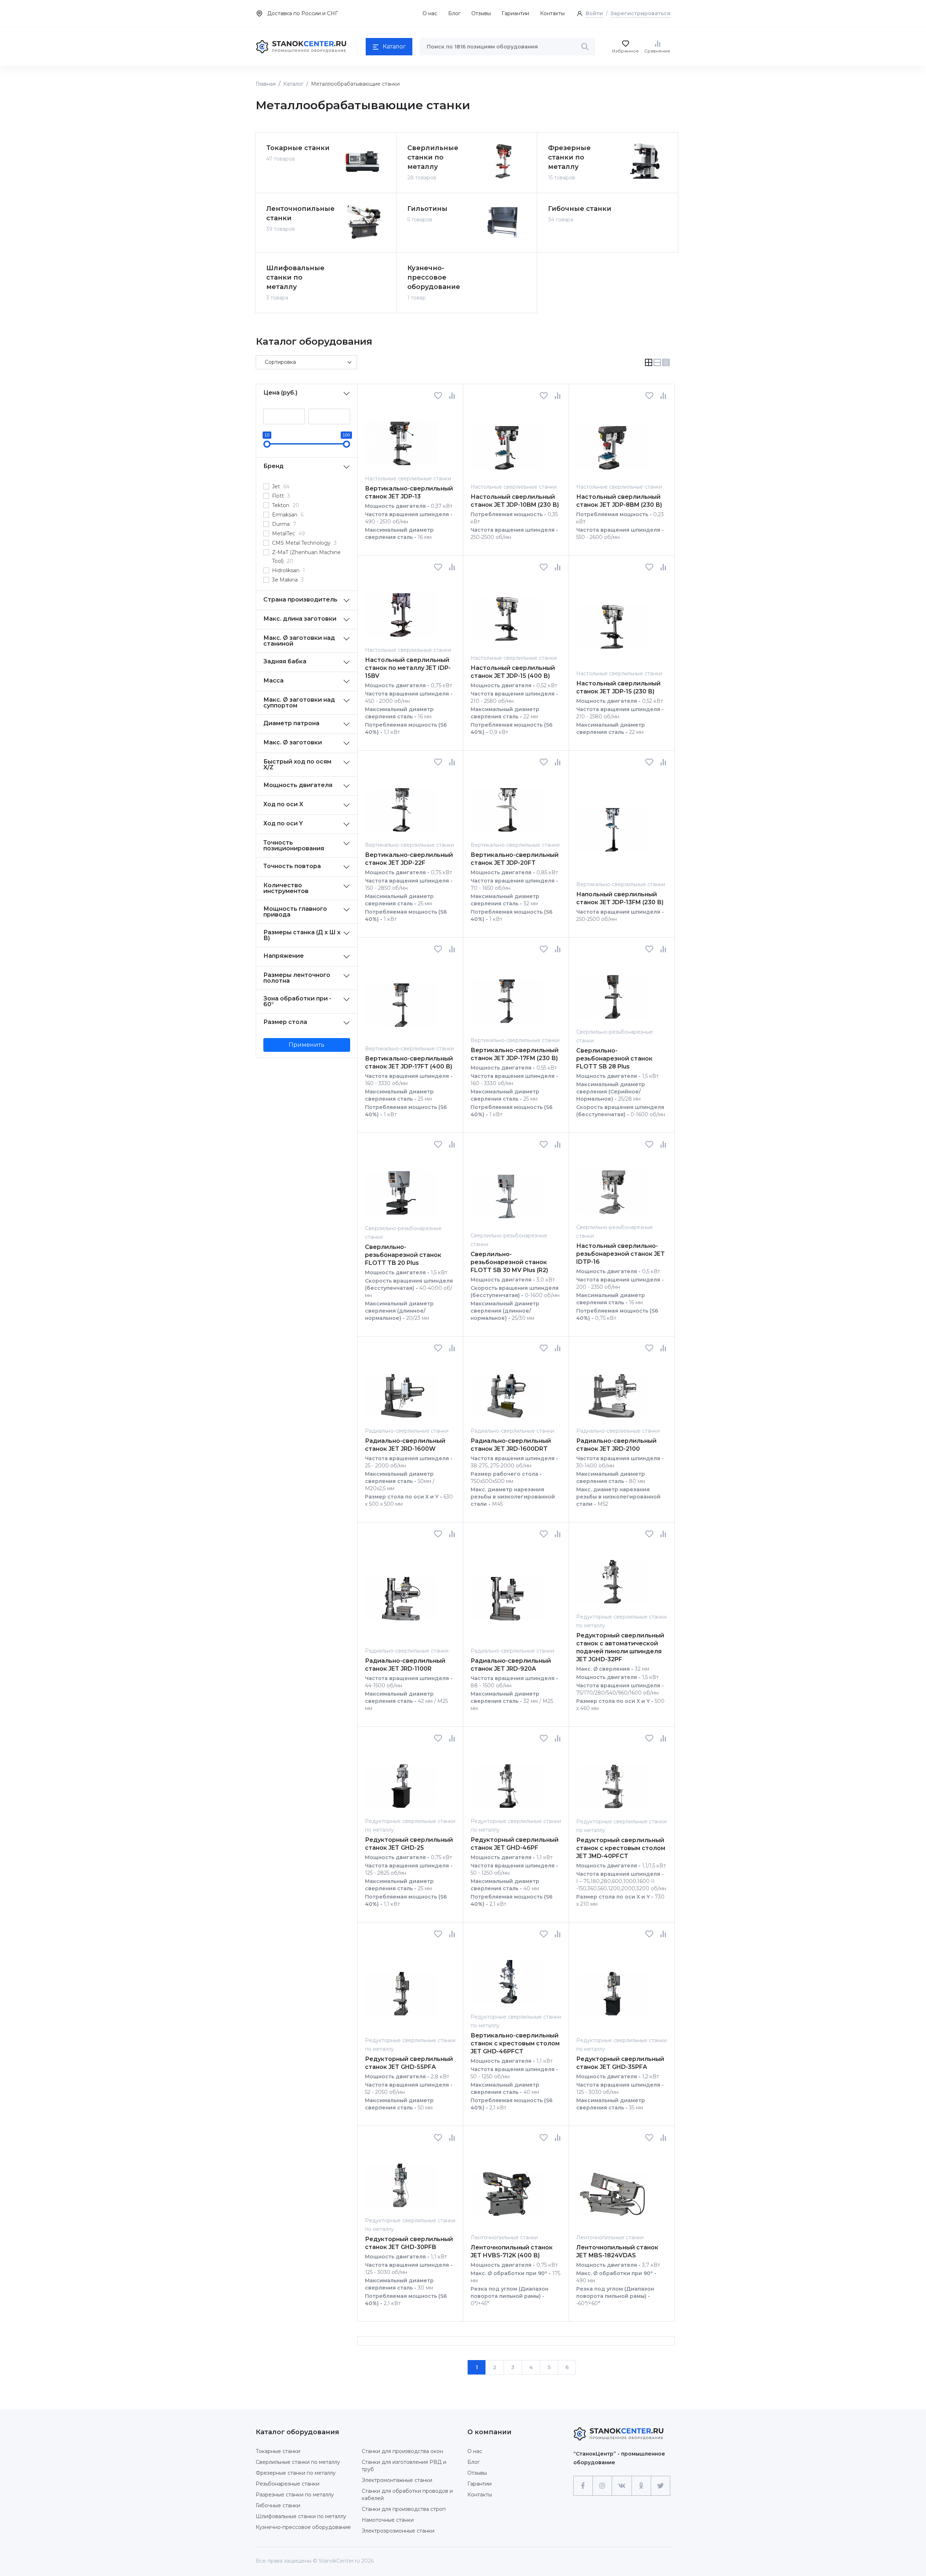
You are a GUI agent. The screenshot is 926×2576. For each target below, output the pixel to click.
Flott (281, 496)
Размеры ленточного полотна (297, 978)
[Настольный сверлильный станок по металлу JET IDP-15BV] (401, 609)
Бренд (273, 466)
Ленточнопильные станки (299, 213)
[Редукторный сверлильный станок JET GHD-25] (401, 1780)
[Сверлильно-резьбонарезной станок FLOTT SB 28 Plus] (612, 991)
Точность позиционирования (294, 845)
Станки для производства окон (402, 2451)
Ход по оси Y (283, 823)
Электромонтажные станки (397, 2480)
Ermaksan (288, 515)
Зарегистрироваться (640, 13)
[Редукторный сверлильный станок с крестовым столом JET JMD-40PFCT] (612, 1780)
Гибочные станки (580, 209)
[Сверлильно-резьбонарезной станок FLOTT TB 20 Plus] (401, 1186)
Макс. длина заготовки (300, 619)
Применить (307, 1045)
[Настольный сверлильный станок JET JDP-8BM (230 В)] (612, 441)
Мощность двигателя (298, 785)
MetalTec (288, 534)
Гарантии (479, 2484)
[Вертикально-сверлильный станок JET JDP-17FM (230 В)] (507, 994)
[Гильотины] (504, 222)
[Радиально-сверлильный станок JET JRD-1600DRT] (507, 1389)
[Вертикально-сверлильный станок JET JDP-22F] (401, 804)
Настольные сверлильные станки (408, 479)
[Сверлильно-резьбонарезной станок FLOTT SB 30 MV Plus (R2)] (507, 1190)
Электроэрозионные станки (398, 2531)
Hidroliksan (288, 570)
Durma (284, 524)
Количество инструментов (286, 888)
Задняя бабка (285, 661)
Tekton (286, 505)
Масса (273, 681)
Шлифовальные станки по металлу (295, 277)
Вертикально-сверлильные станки (409, 845)
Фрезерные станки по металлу (569, 157)
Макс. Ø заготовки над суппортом (299, 703)
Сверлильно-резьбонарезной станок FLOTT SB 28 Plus (614, 1059)
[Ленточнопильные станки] (363, 222)
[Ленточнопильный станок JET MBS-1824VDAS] (612, 2187)
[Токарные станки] (363, 161)
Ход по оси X (283, 804)
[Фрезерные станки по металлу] (645, 161)
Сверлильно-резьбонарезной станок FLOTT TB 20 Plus (403, 1255)
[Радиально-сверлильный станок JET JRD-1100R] (401, 1592)
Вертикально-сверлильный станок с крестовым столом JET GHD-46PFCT (515, 2043)
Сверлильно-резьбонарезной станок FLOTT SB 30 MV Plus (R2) (509, 1262)
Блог (454, 13)
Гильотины (427, 209)
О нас (430, 13)
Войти (594, 13)
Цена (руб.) (280, 393)
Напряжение (284, 956)
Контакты (552, 13)
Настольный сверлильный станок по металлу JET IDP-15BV (408, 668)
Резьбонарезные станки (288, 2484)
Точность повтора (292, 866)
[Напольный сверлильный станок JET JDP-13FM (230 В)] (612, 823)
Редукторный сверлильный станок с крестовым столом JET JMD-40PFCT (621, 1848)
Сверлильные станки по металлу (433, 157)
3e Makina (288, 580)
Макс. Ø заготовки (293, 742)
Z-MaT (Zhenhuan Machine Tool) (306, 557)
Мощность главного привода (295, 912)
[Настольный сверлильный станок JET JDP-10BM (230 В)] (507, 441)
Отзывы (481, 13)
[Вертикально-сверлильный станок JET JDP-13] (401, 437)
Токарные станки (298, 148)
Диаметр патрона (291, 723)
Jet (281, 486)
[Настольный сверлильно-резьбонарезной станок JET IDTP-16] (612, 1186)
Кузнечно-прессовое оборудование (434, 277)
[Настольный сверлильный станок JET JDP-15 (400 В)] (507, 613)
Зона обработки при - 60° (297, 1001)
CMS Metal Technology (304, 543)
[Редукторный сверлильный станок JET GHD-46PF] (507, 1780)
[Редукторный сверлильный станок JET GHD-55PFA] (401, 1987)
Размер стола (285, 1022)
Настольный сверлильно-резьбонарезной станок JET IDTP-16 (621, 1254)
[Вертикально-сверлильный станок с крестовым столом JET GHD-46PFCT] (507, 1975)
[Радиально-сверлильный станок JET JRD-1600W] (401, 1389)
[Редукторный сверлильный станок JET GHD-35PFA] (612, 1987)
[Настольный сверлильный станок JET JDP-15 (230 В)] (612, 620)
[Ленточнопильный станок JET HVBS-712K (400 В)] (507, 2187)
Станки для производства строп (404, 2509)
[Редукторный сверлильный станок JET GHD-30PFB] (401, 2179)
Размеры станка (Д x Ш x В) (302, 935)
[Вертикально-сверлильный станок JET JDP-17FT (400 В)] (401, 999)
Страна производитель (300, 600)
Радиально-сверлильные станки (407, 1431)
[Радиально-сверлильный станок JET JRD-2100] (612, 1389)
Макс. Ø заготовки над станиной (299, 641)
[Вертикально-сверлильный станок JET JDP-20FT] (507, 804)
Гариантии (515, 13)
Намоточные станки (388, 2520)
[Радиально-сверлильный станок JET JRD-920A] (507, 1592)
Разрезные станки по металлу (295, 2495)
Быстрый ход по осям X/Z (297, 764)
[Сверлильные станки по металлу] (504, 161)
